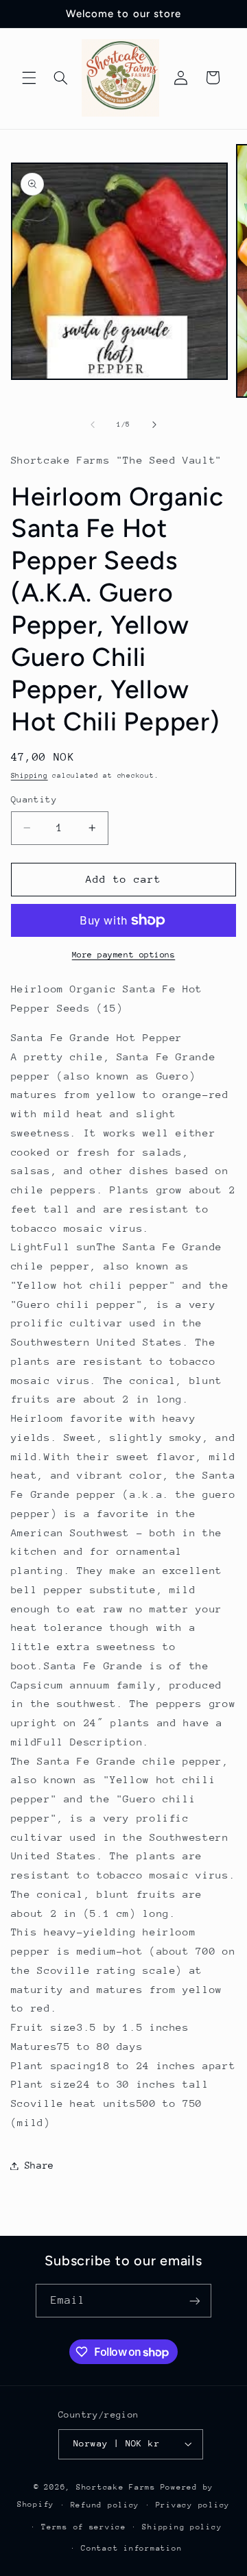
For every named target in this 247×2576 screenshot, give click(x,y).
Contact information (131, 2548)
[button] (29, 77)
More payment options (124, 955)
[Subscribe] (195, 2301)
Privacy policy (193, 2505)
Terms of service (84, 2527)
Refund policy (105, 2505)
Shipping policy (182, 2527)
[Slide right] (154, 425)
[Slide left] (93, 425)
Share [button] (39, 2165)
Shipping (30, 776)
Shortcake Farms (116, 2487)
